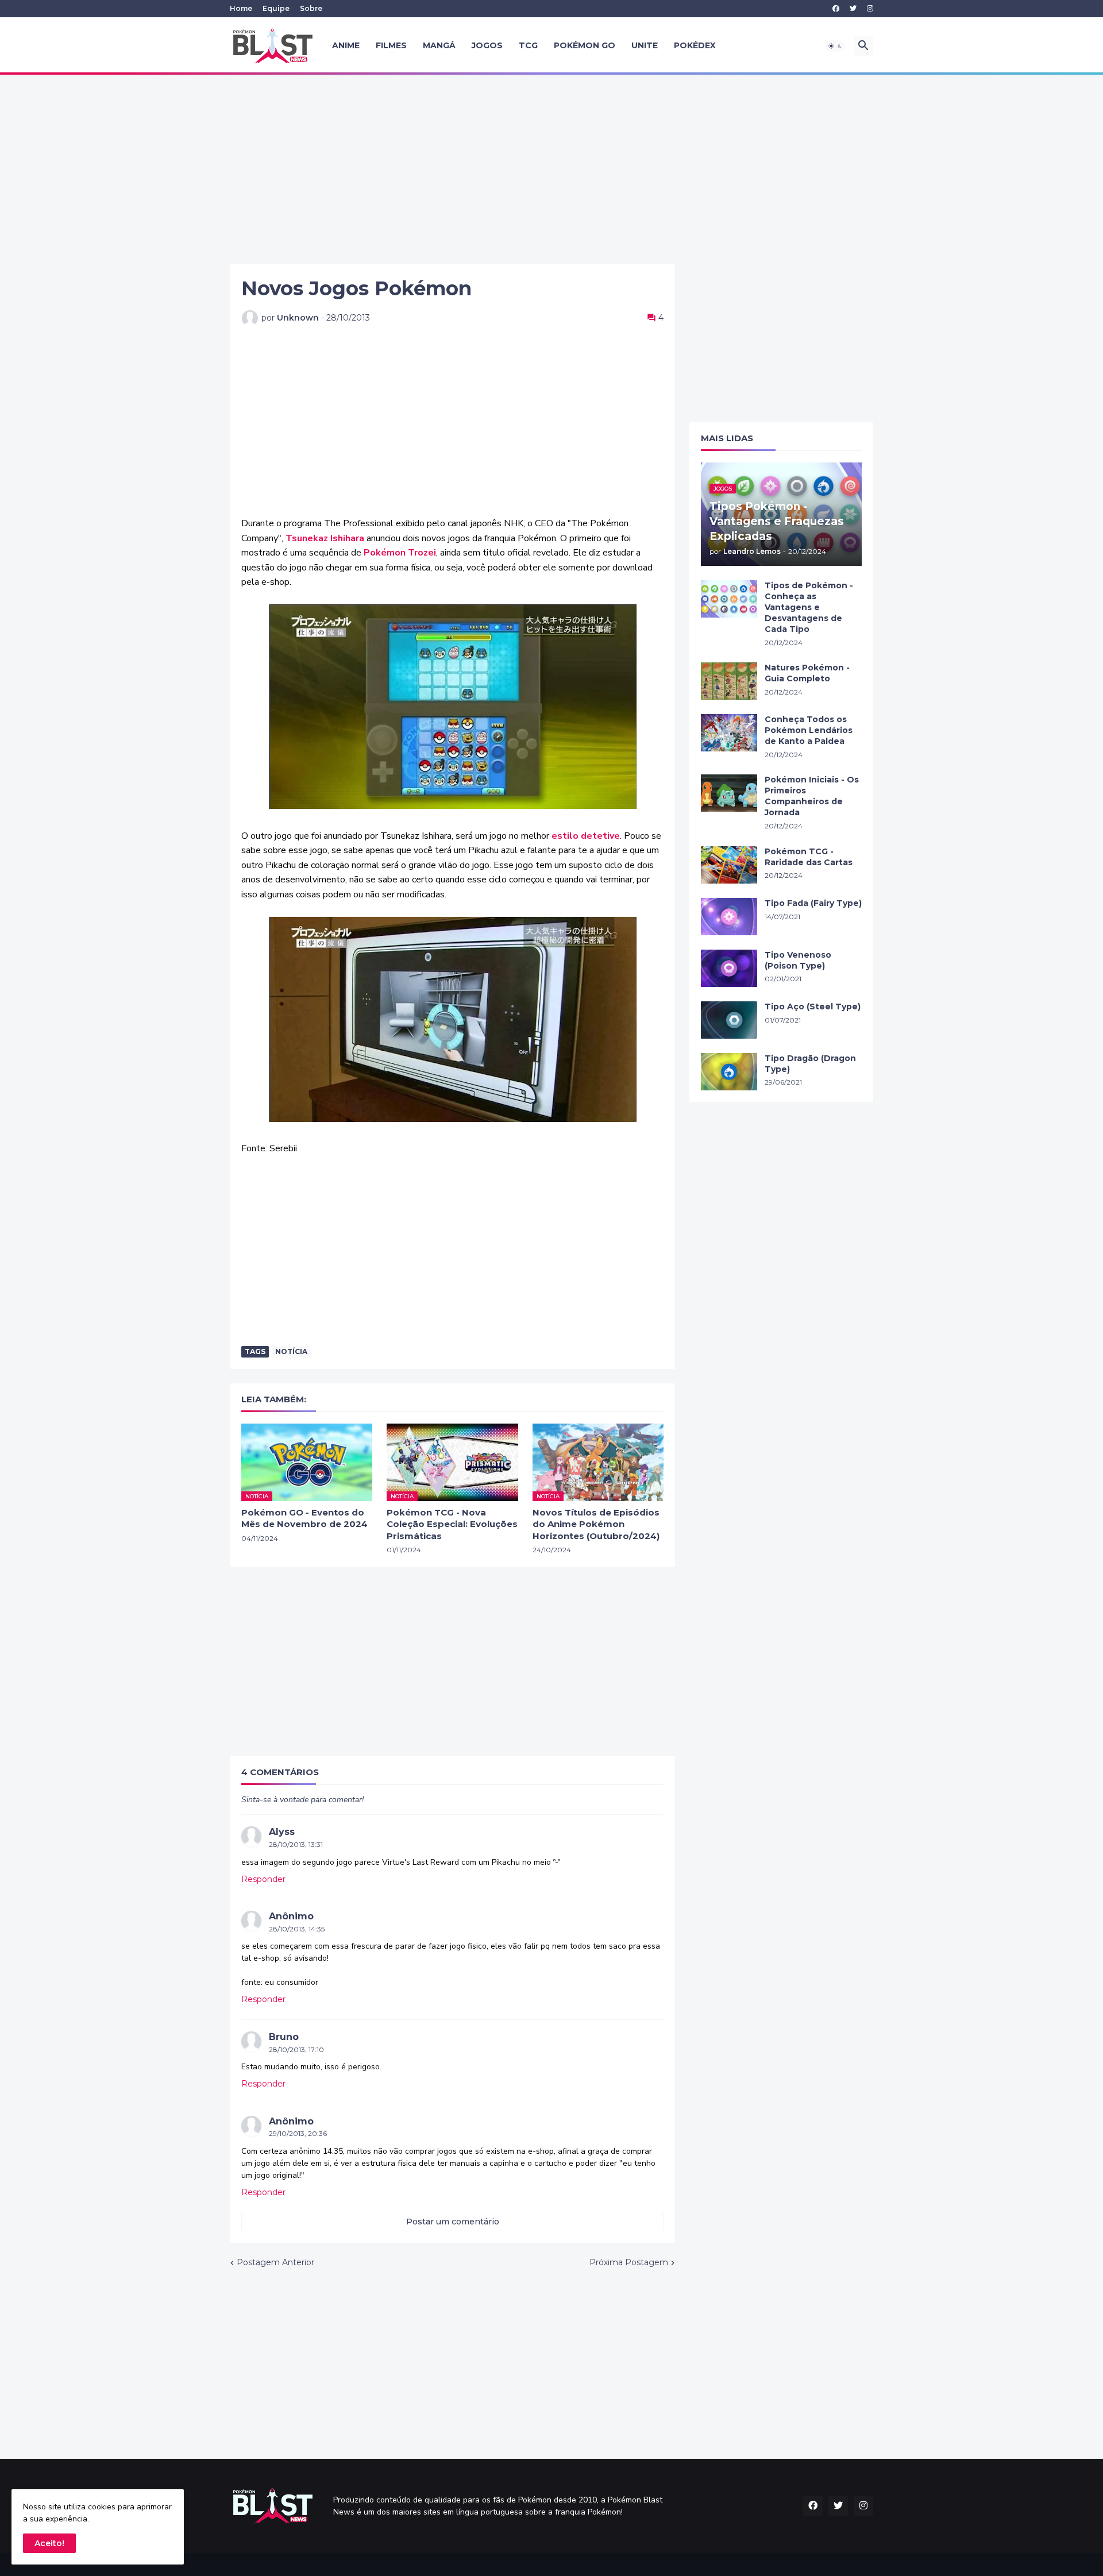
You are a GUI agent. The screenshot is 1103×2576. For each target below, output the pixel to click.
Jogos (487, 45)
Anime (346, 45)
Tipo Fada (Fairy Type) (813, 903)
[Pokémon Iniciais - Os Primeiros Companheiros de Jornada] (729, 793)
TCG (528, 45)
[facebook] (836, 9)
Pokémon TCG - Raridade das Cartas (809, 857)
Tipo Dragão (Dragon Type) (810, 1064)
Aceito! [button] (49, 2543)
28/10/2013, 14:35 (297, 1929)
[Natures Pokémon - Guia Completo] (729, 681)
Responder (263, 1879)
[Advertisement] (551, 169)
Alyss (282, 1832)
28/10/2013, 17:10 (296, 2049)
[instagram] (870, 9)
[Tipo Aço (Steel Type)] (729, 1020)
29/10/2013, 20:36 (298, 2133)
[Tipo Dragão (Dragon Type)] (729, 1072)
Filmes (391, 45)
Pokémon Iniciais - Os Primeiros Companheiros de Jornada (812, 796)
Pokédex (695, 45)
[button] (835, 46)
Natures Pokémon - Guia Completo (807, 673)
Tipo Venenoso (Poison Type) (798, 960)
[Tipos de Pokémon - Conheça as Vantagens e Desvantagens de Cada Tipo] (729, 599)
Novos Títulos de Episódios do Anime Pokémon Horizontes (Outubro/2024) (596, 1524)
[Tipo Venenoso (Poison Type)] (729, 968)
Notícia (291, 1351)
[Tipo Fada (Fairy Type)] (729, 917)
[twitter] (853, 9)
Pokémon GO (585, 45)
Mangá (439, 45)
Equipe (276, 8)
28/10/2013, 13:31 (296, 1844)
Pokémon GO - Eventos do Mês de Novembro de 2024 (304, 1518)
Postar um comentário (453, 2222)
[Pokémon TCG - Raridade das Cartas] (729, 865)
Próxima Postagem (629, 2262)
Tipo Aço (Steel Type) (813, 1007)
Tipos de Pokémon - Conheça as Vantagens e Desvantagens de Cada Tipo (809, 607)
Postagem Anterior (275, 2262)
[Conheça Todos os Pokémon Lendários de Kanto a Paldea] (729, 733)
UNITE (645, 45)
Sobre (311, 8)
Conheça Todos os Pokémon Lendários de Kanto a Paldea (809, 730)
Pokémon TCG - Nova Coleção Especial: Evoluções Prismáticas (452, 1524)
